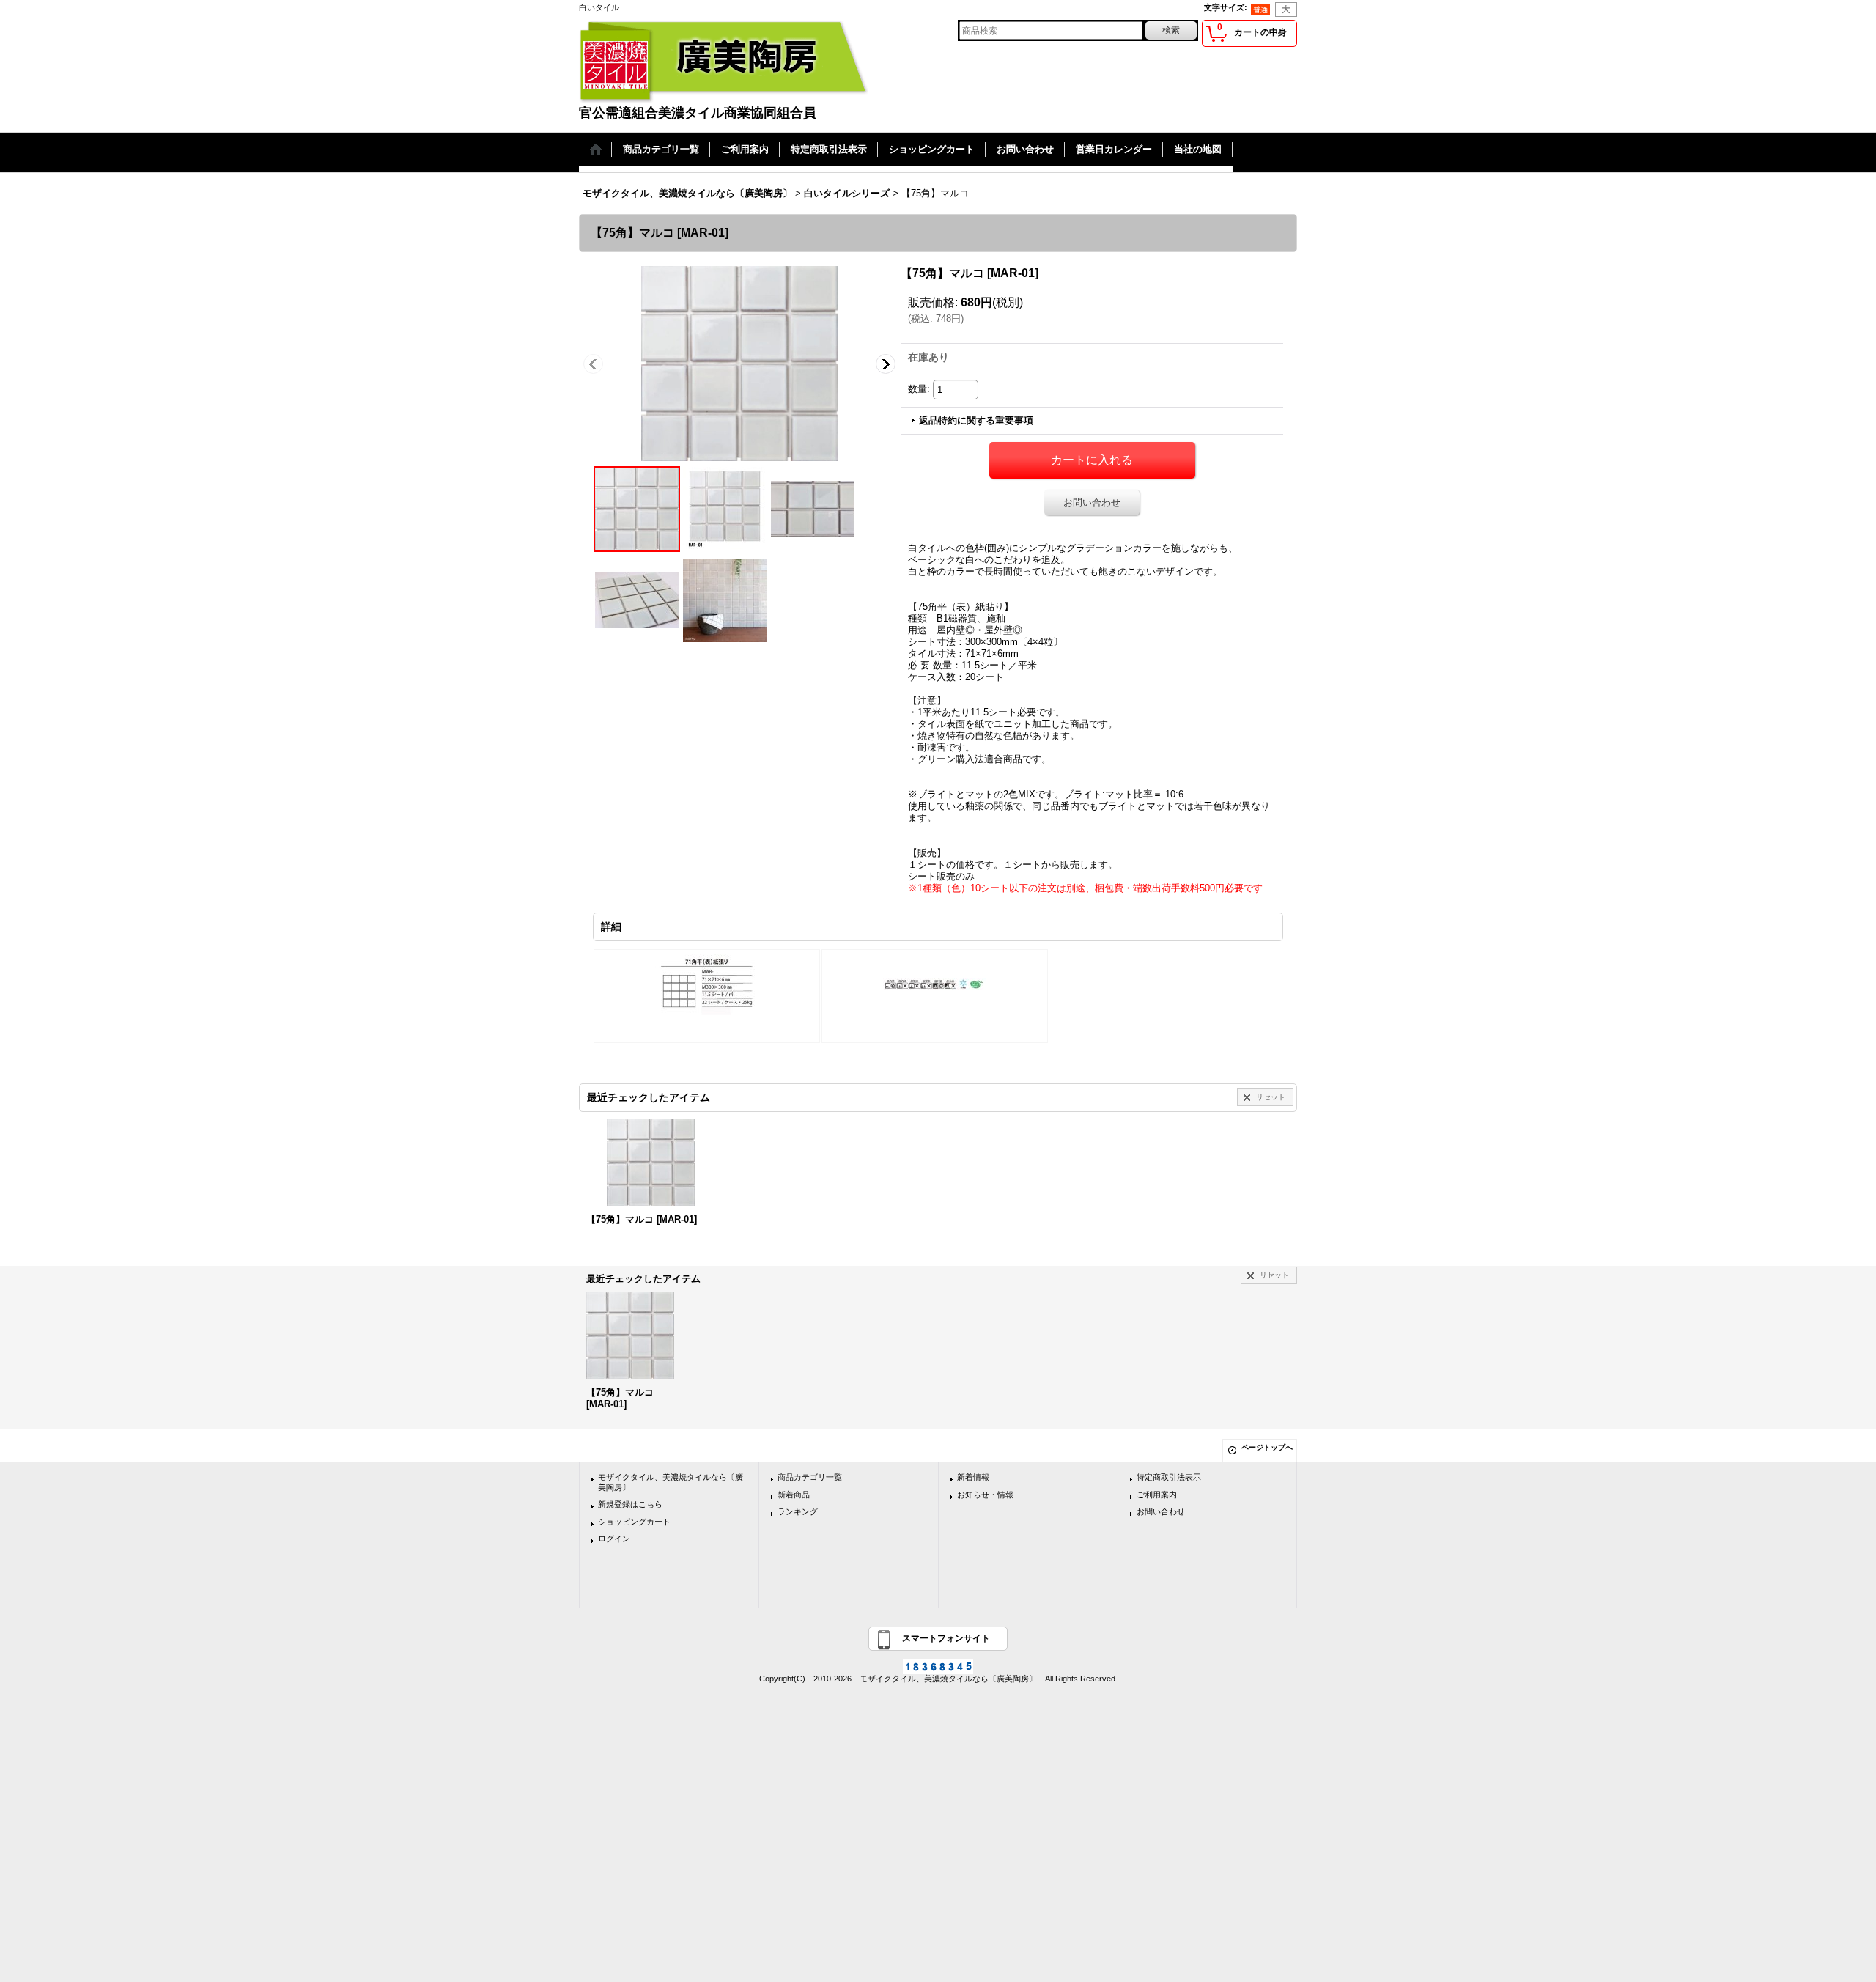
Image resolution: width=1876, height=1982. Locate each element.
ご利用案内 (1157, 1495)
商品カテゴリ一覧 (810, 1477)
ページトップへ (1267, 1447)
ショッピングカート (634, 1522)
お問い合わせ (1092, 502)
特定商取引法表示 (1169, 1477)
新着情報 (973, 1477)
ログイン (614, 1539)
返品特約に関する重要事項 (976, 420)
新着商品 (794, 1495)
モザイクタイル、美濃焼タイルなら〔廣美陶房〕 (671, 1482)
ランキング (798, 1511)
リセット (1271, 1097)
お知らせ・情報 (985, 1495)
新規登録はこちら (630, 1504)
